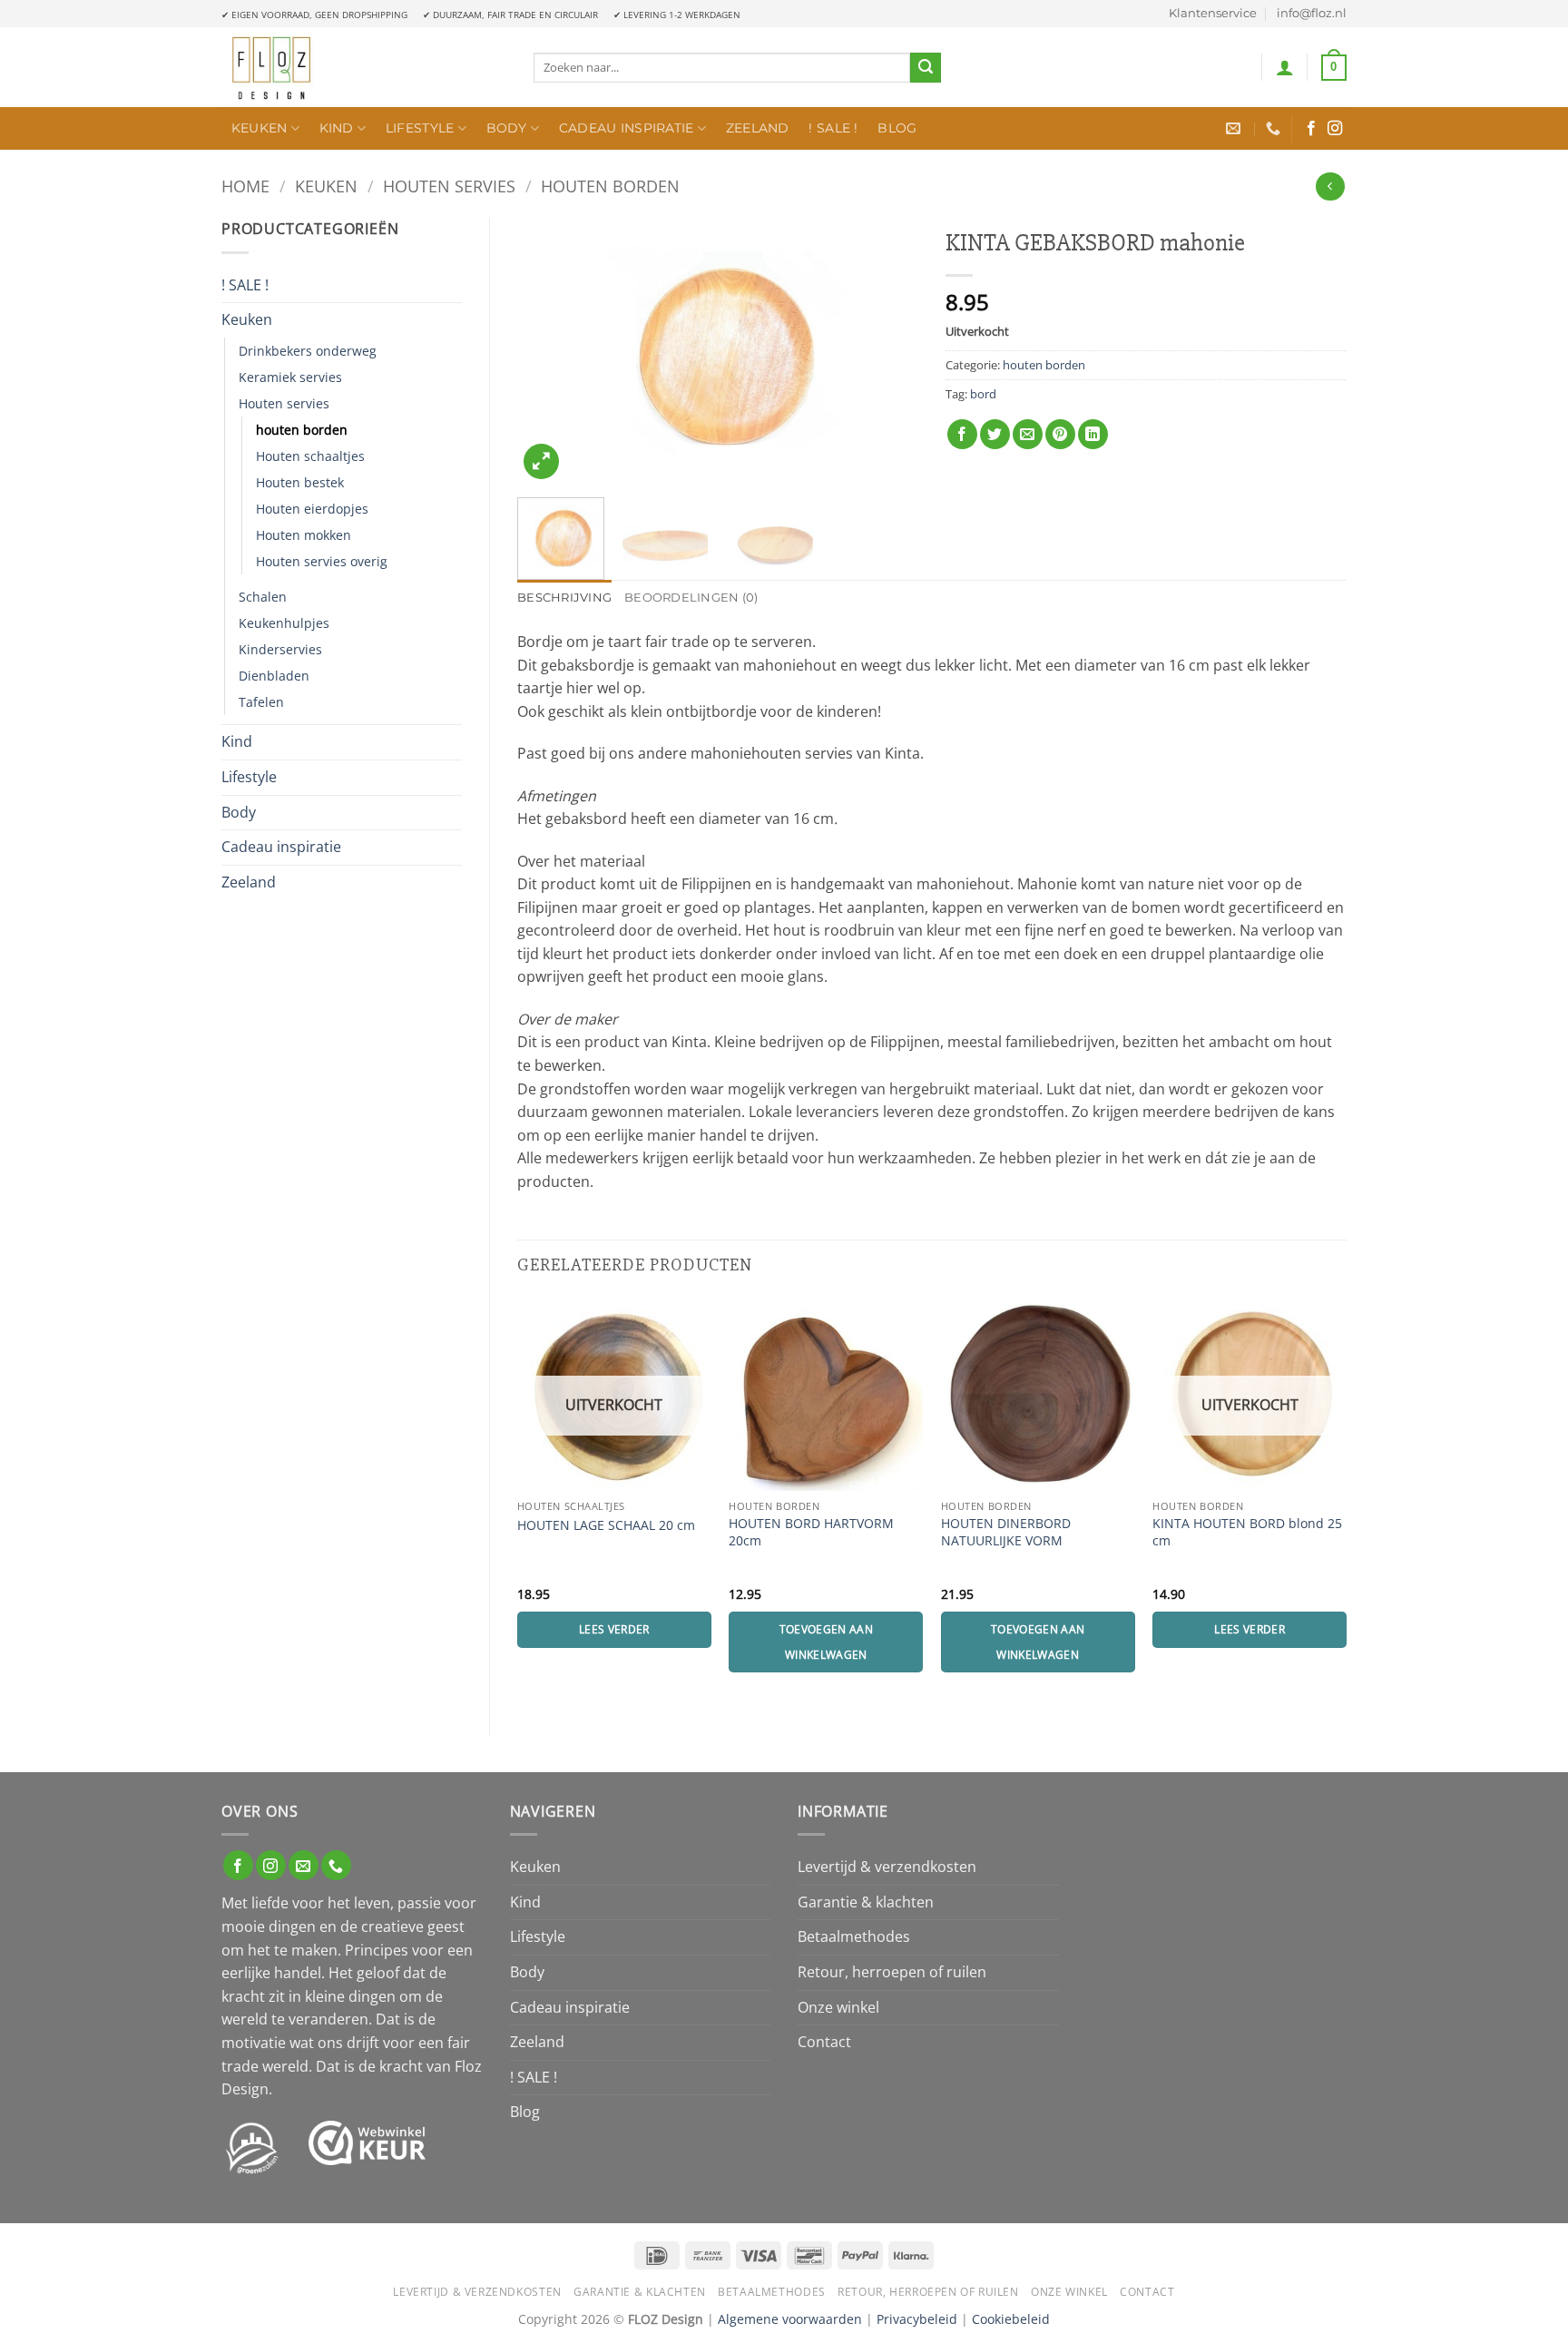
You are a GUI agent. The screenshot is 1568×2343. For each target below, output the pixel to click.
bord (983, 394)
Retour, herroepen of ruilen (892, 1972)
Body (507, 128)
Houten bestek (300, 482)
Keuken (260, 128)
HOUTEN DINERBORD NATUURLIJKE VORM (1006, 1532)
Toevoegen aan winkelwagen (827, 1642)
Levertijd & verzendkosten (887, 1867)
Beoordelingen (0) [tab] (691, 598)
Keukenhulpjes (284, 623)
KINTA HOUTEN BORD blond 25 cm (1247, 1532)
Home (245, 186)
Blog (897, 128)
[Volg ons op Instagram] (1335, 129)
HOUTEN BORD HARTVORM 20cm (811, 1532)
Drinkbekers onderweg (308, 351)
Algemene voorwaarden (790, 2319)
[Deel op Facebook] (962, 434)
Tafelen (261, 702)
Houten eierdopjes (312, 509)
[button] (1285, 67)
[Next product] (1330, 186)
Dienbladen (274, 676)
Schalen (263, 597)
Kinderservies (280, 649)
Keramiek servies (290, 377)
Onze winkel (838, 2007)
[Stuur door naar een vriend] (1028, 434)
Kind (337, 128)
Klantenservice (1213, 13)
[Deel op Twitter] (995, 434)
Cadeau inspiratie (627, 128)
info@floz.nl (1312, 13)
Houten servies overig (322, 561)
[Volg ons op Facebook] (1311, 129)
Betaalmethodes (854, 1936)
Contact (824, 2042)
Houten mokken (304, 535)
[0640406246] (1275, 128)
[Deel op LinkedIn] (1093, 434)
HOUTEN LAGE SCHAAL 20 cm (606, 1525)
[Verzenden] (926, 68)
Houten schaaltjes (310, 456)
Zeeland (758, 128)
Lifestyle (420, 128)
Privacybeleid (917, 2319)
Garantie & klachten (866, 1902)
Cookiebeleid (1011, 2319)
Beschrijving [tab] (564, 598)
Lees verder (614, 1629)
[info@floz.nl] (1235, 128)
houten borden (610, 186)
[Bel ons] (336, 1865)
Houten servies (449, 186)
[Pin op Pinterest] (1060, 434)
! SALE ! (833, 128)
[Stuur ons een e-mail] (304, 1865)
